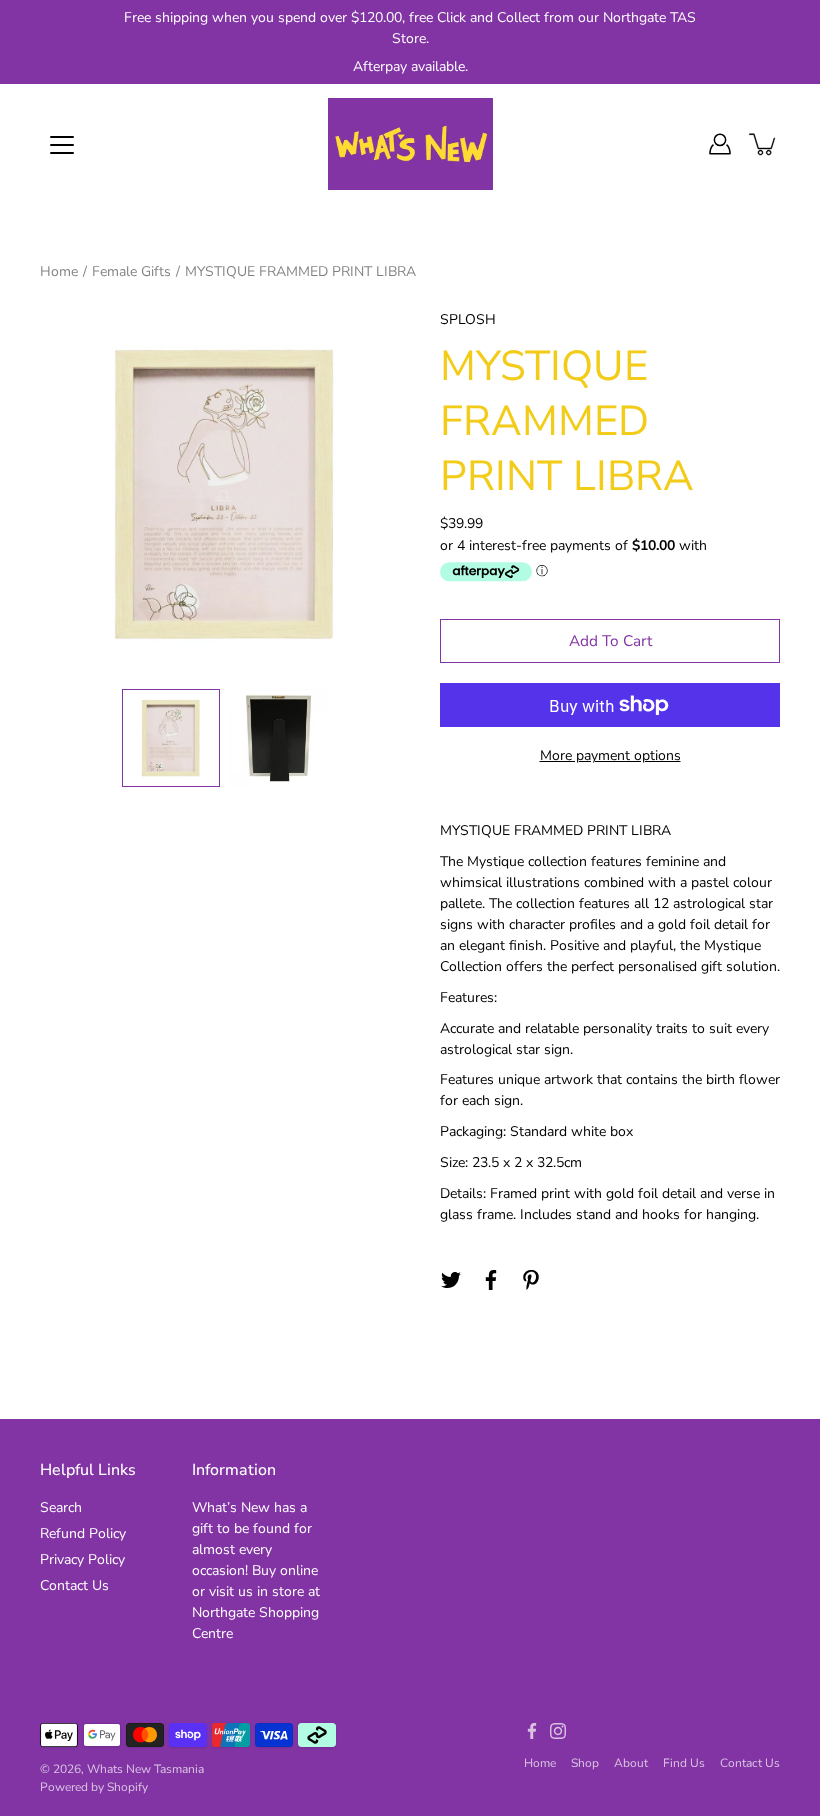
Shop (585, 1763)
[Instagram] (558, 1731)
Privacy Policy (82, 1559)
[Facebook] (491, 1280)
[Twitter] (451, 1280)
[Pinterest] (531, 1280)
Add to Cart (610, 640)
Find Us (684, 1763)
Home (59, 271)
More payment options (610, 755)
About (631, 1763)
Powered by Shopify (94, 1787)
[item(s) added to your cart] (764, 144)
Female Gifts (131, 271)
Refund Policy (83, 1533)
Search (61, 1507)
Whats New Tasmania (145, 1769)
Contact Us (74, 1585)
